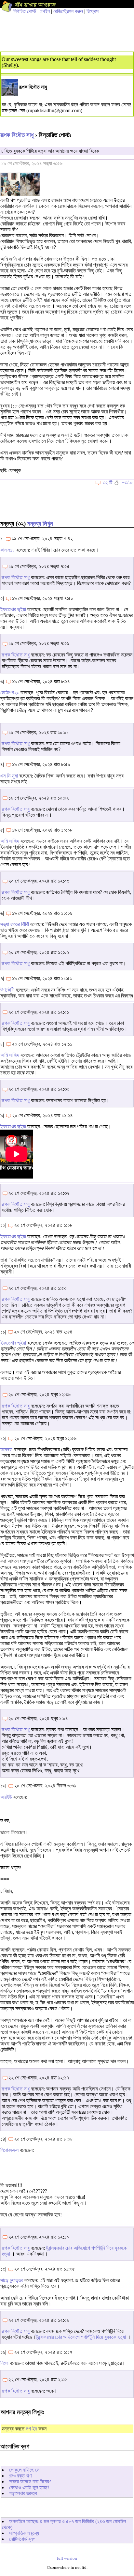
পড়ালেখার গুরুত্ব (23, 2493)
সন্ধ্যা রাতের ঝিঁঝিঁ (15, 924)
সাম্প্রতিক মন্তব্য (24, 2533)
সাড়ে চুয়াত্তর (12, 2280)
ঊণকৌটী (7, 990)
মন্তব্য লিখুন (40, 524)
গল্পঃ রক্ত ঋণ (20, 2476)
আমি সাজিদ (10, 841)
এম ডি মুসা (9, 776)
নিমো (4, 2363)
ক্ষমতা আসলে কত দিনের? (30, 2482)
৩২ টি (107, 482)
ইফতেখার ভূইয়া (13, 609)
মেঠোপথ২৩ (10, 693)
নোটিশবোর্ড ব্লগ (22, 2539)
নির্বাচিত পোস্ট (25, 11)
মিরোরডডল (10, 2150)
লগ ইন (31, 2429)
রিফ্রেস (93, 11)
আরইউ (6, 1797)
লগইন (45, 11)
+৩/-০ (127, 482)
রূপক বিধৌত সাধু (17, 135)
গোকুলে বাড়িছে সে (24, 2470)
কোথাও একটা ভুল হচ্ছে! (29, 2487)
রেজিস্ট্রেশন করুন (68, 11)
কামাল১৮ (8, 550)
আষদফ (6, 1450)
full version (67, 2558)
